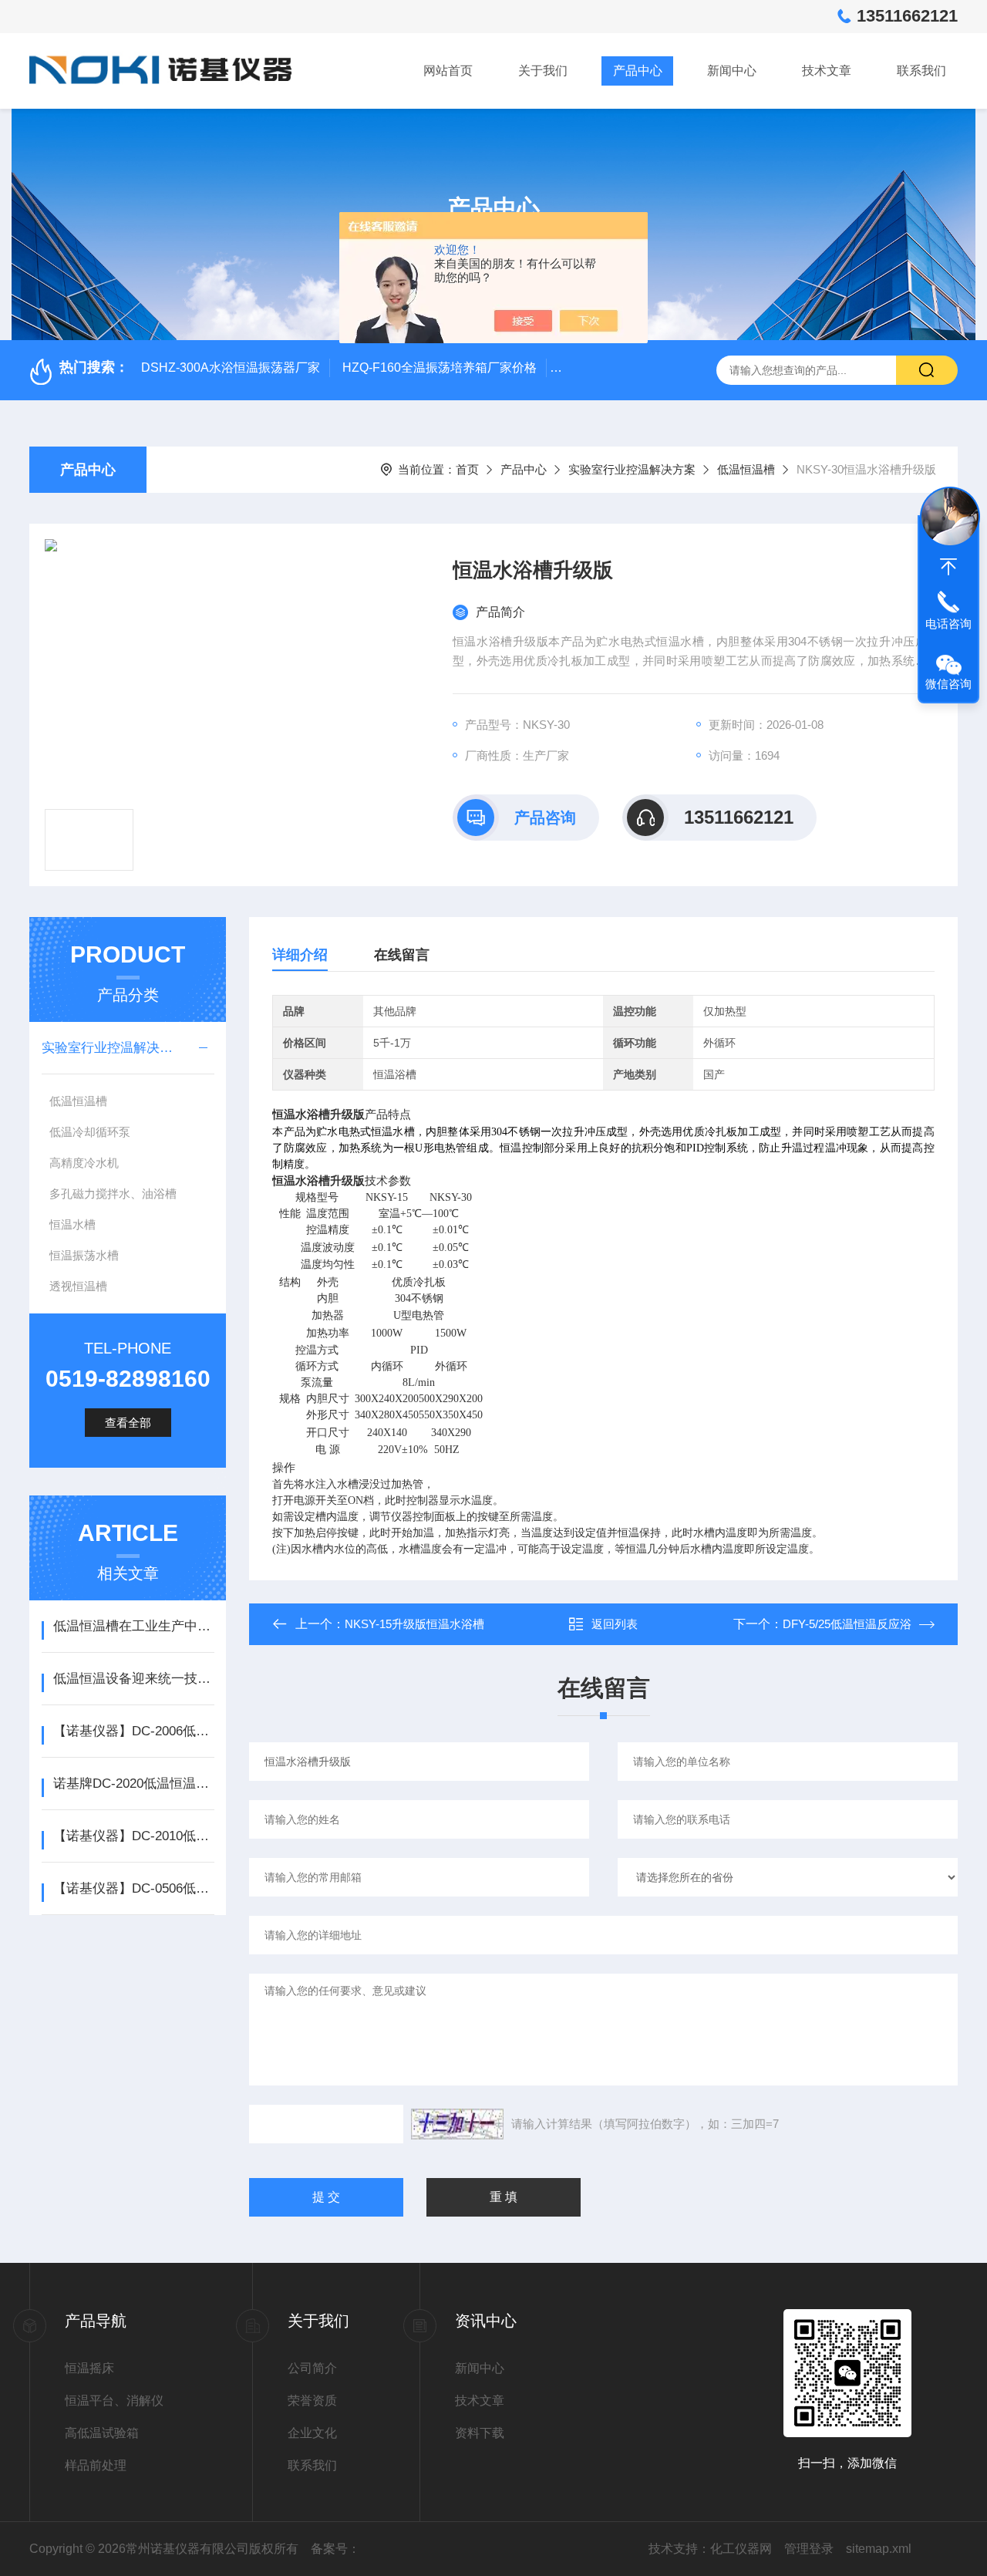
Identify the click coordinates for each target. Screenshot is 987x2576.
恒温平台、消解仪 (114, 2401)
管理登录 (809, 2549)
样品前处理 (96, 2465)
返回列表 (615, 1624)
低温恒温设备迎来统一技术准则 (134, 1679)
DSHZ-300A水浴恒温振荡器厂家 (231, 368)
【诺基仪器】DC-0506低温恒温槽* (134, 1888)
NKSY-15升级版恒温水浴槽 (414, 1624)
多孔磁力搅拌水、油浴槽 (113, 1194)
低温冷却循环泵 (90, 1132)
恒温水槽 (72, 1224)
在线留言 (402, 955)
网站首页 (448, 71)
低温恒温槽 (746, 469)
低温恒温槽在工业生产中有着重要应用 (134, 1626)
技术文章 (827, 71)
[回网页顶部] (948, 567)
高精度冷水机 (84, 1163)
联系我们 (921, 71)
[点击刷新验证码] (457, 2124)
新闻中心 (732, 71)
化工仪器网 (741, 2549)
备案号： (335, 2549)
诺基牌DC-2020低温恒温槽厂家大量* (134, 1784)
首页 (467, 469)
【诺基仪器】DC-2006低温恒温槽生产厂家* (134, 1731)
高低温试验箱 (102, 2433)
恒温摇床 (89, 2368)
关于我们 (543, 71)
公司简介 (312, 2368)
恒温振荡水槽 (84, 1255)
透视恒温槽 (78, 1286)
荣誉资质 (312, 2401)
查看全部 (128, 1423)
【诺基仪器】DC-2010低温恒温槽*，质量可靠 (134, 1836)
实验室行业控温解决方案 (632, 469)
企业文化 (312, 2433)
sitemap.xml (879, 2549)
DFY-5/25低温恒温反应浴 (847, 1624)
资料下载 (480, 2433)
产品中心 (638, 71)
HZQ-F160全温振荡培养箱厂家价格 (440, 368)
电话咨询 (948, 624)
